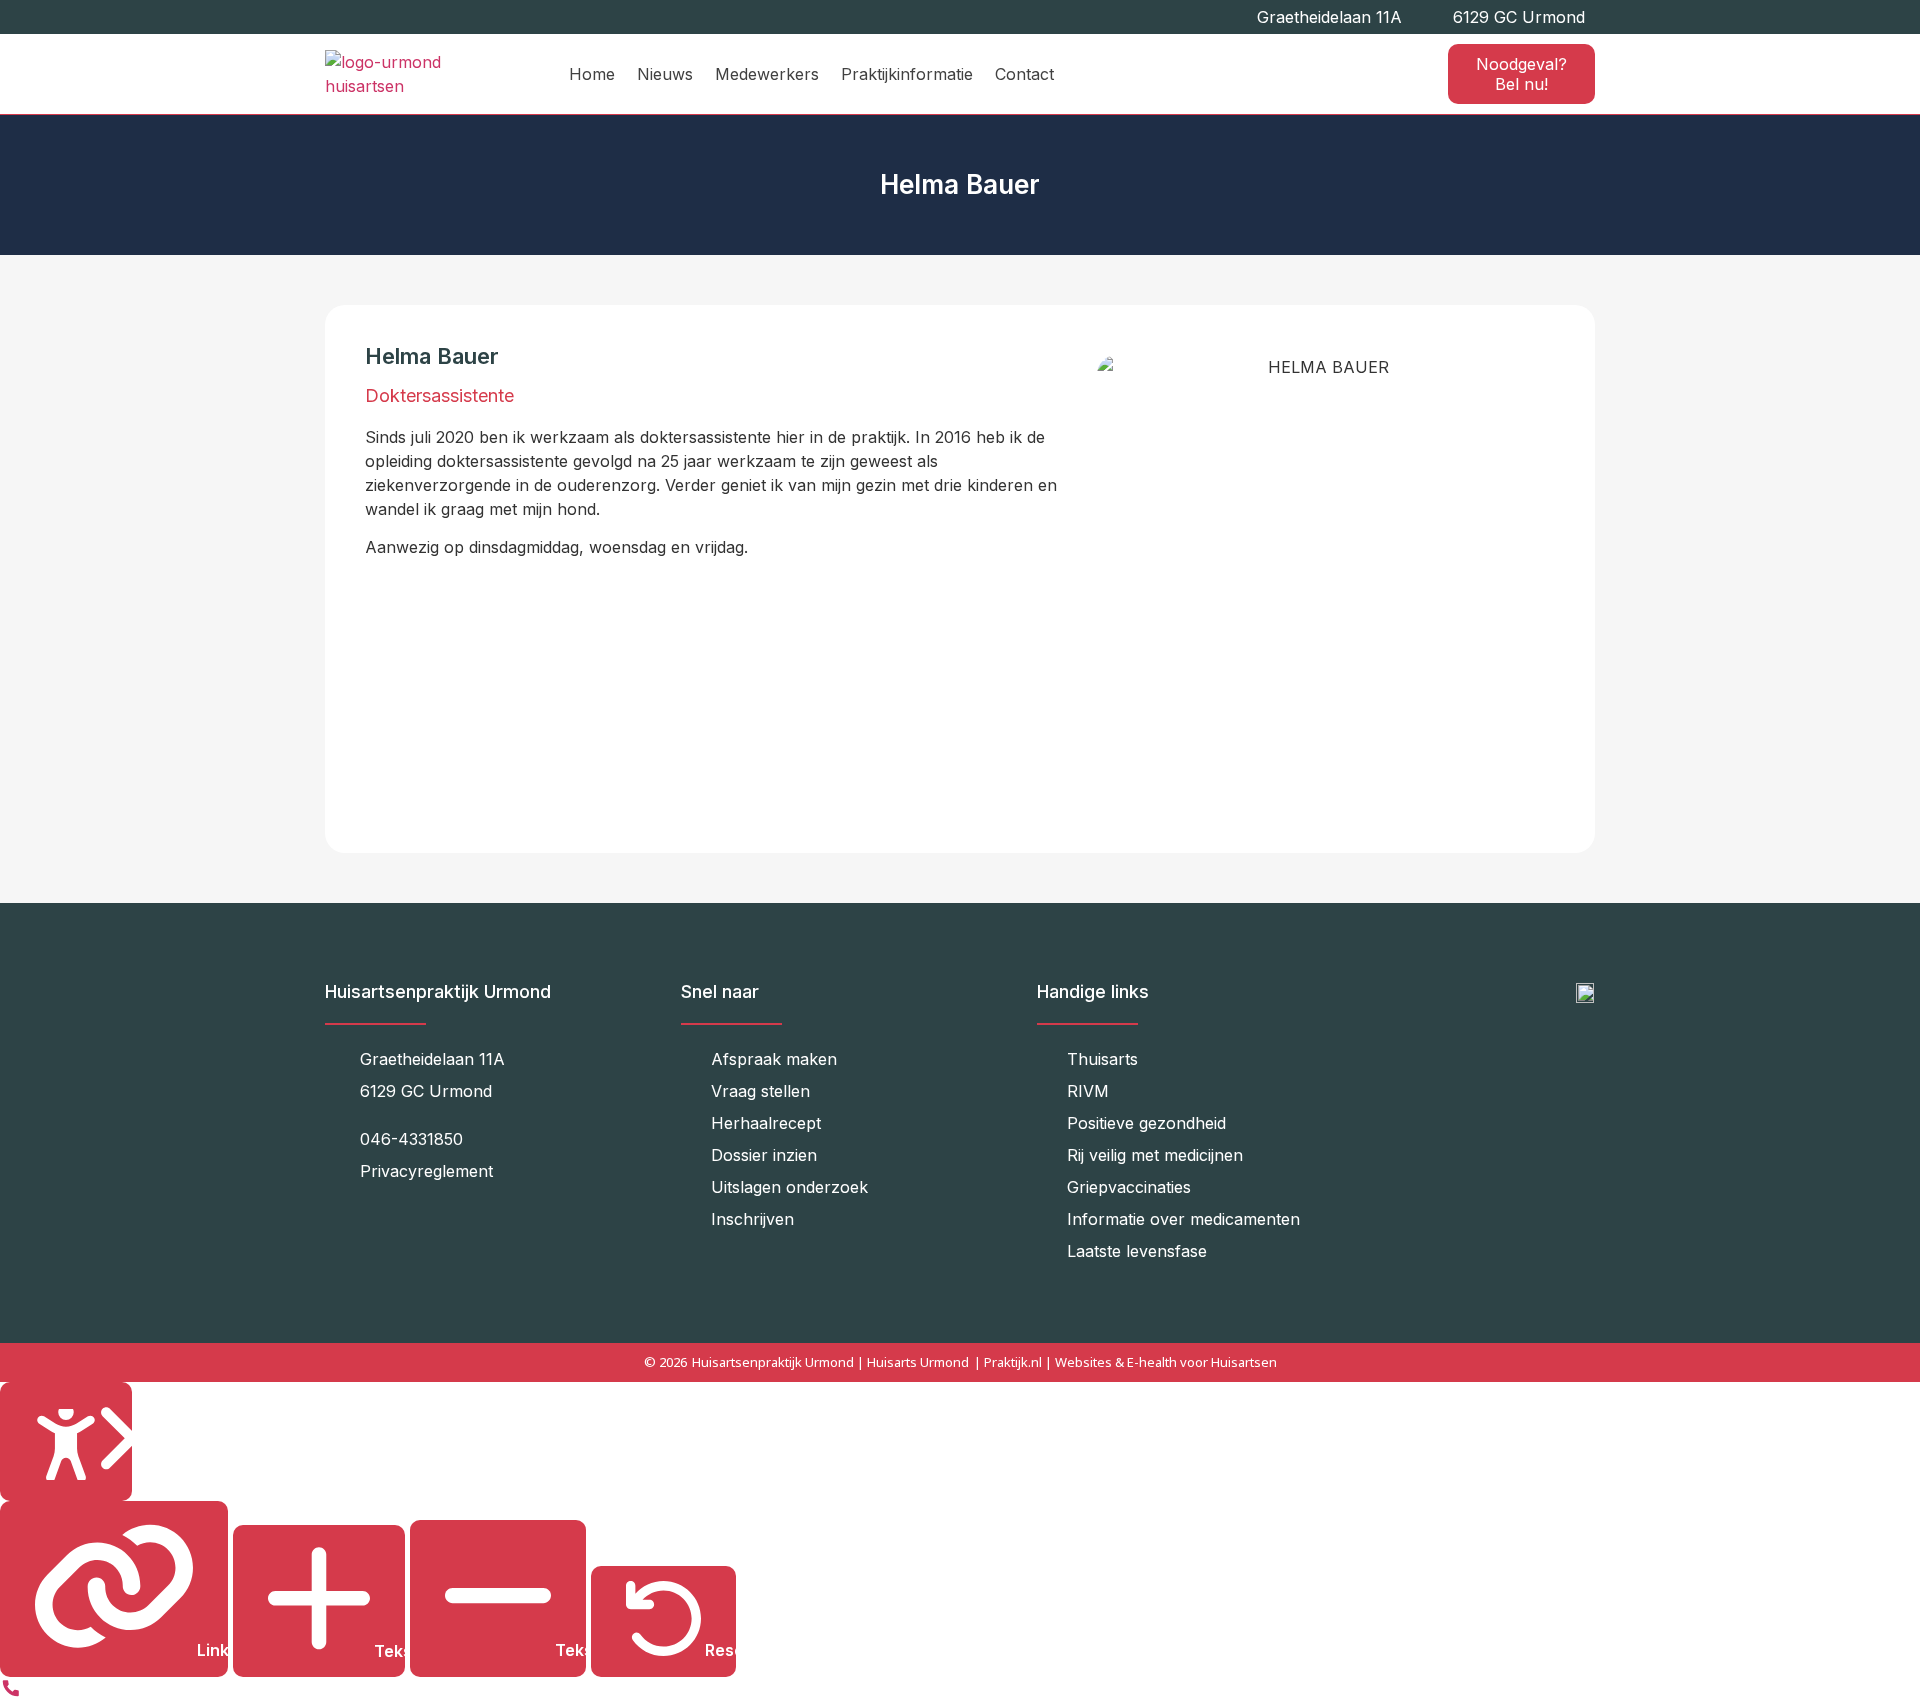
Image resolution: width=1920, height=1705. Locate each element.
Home (592, 74)
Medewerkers (767, 74)
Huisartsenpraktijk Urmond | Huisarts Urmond (830, 1362)
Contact (1024, 74)
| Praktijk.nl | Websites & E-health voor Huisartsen (1125, 1362)
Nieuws (665, 74)
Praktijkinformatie (907, 74)
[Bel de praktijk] (11, 1693)
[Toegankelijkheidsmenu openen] (66, 1441)
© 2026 (665, 1362)
